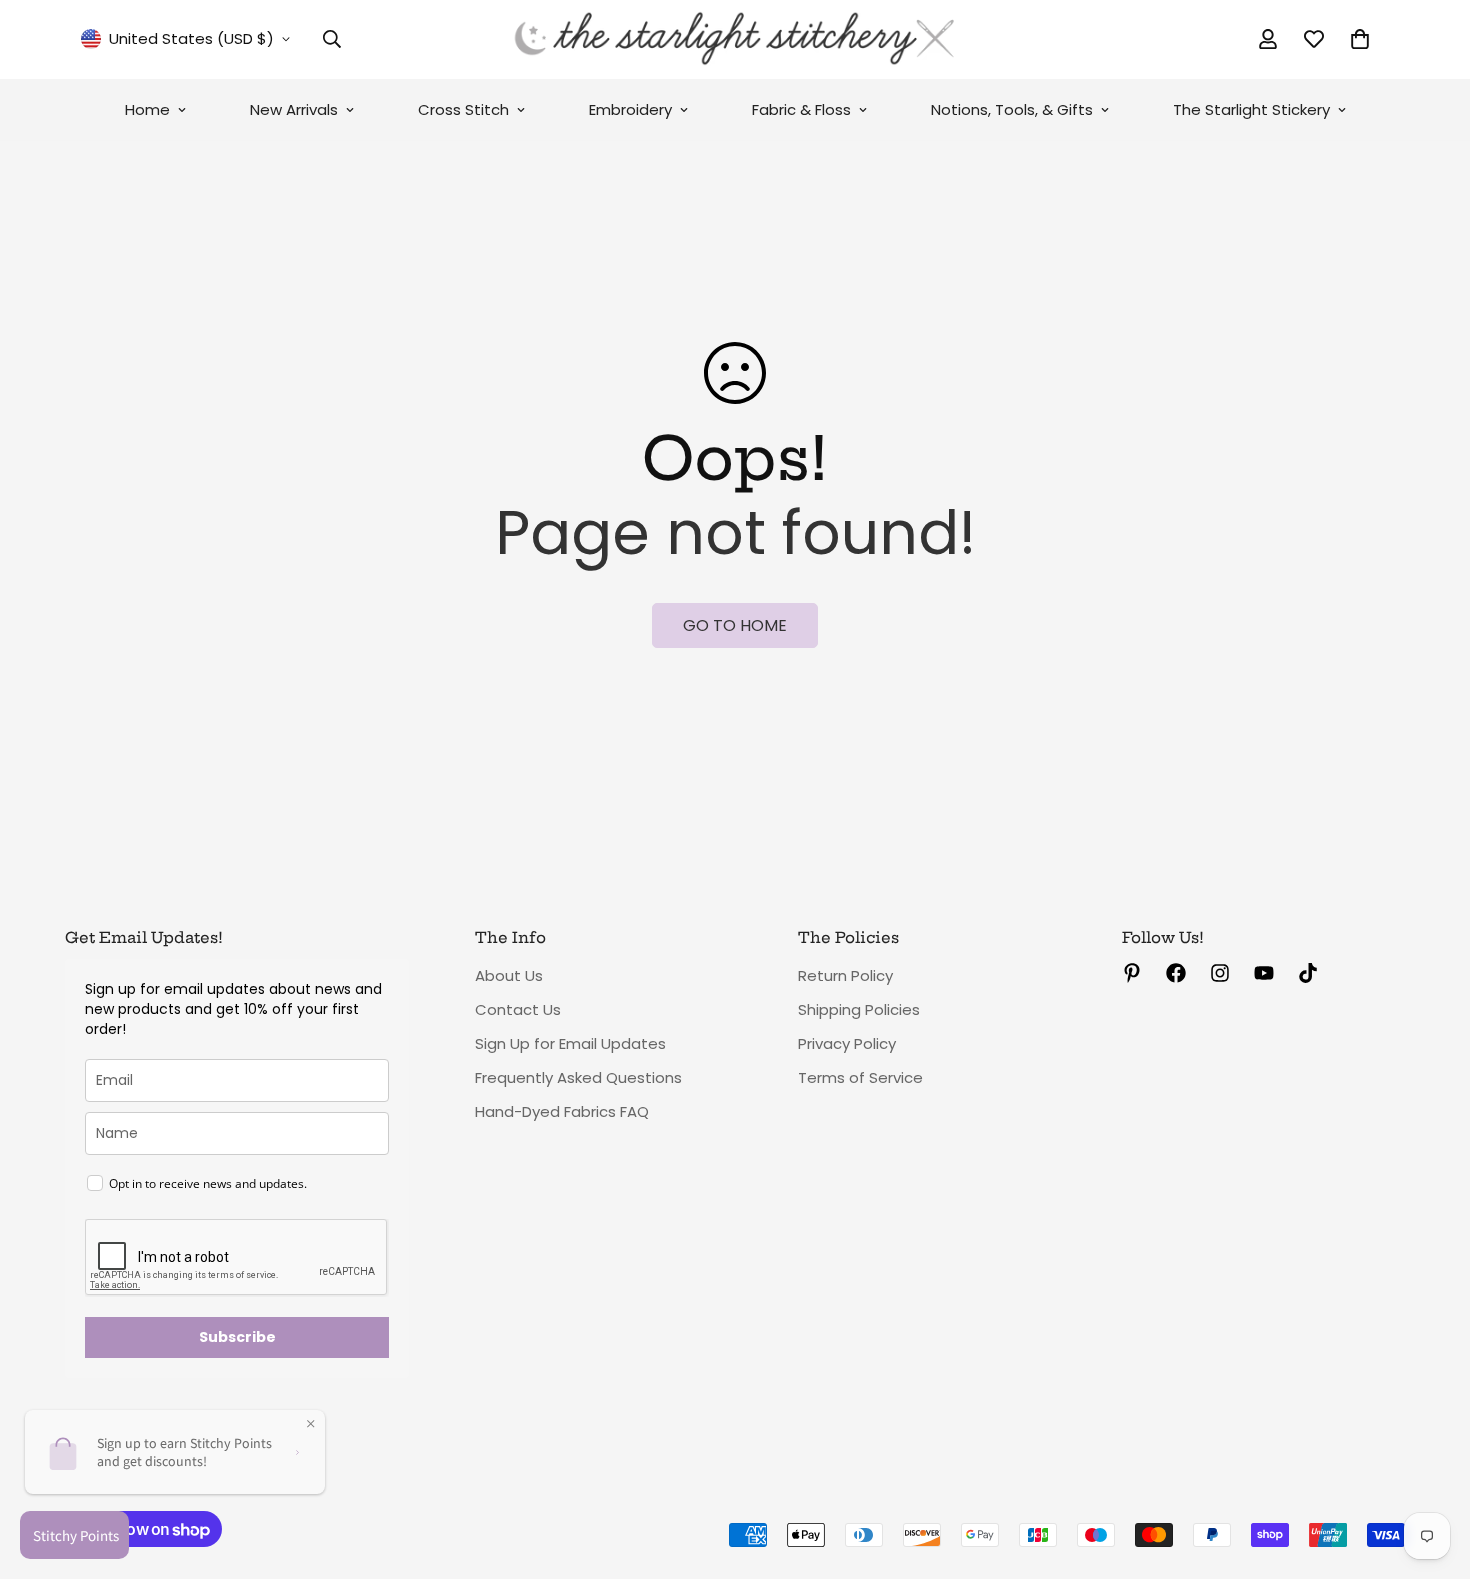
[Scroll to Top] (1431, 1470)
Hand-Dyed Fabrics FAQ (562, 1111)
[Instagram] (1220, 973)
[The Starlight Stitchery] (735, 39)
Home (147, 109)
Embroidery (630, 109)
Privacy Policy (847, 1043)
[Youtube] (1264, 973)
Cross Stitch (463, 109)
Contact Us (518, 1009)
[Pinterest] (1132, 973)
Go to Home (735, 625)
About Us (509, 975)
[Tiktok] (1308, 973)
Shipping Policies (859, 1009)
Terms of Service (860, 1077)
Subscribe (237, 1337)
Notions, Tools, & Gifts (1012, 109)
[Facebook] (1176, 973)
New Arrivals (294, 109)
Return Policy (845, 975)
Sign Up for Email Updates (570, 1043)
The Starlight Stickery (1251, 109)
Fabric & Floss (801, 109)
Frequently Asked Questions (578, 1077)
